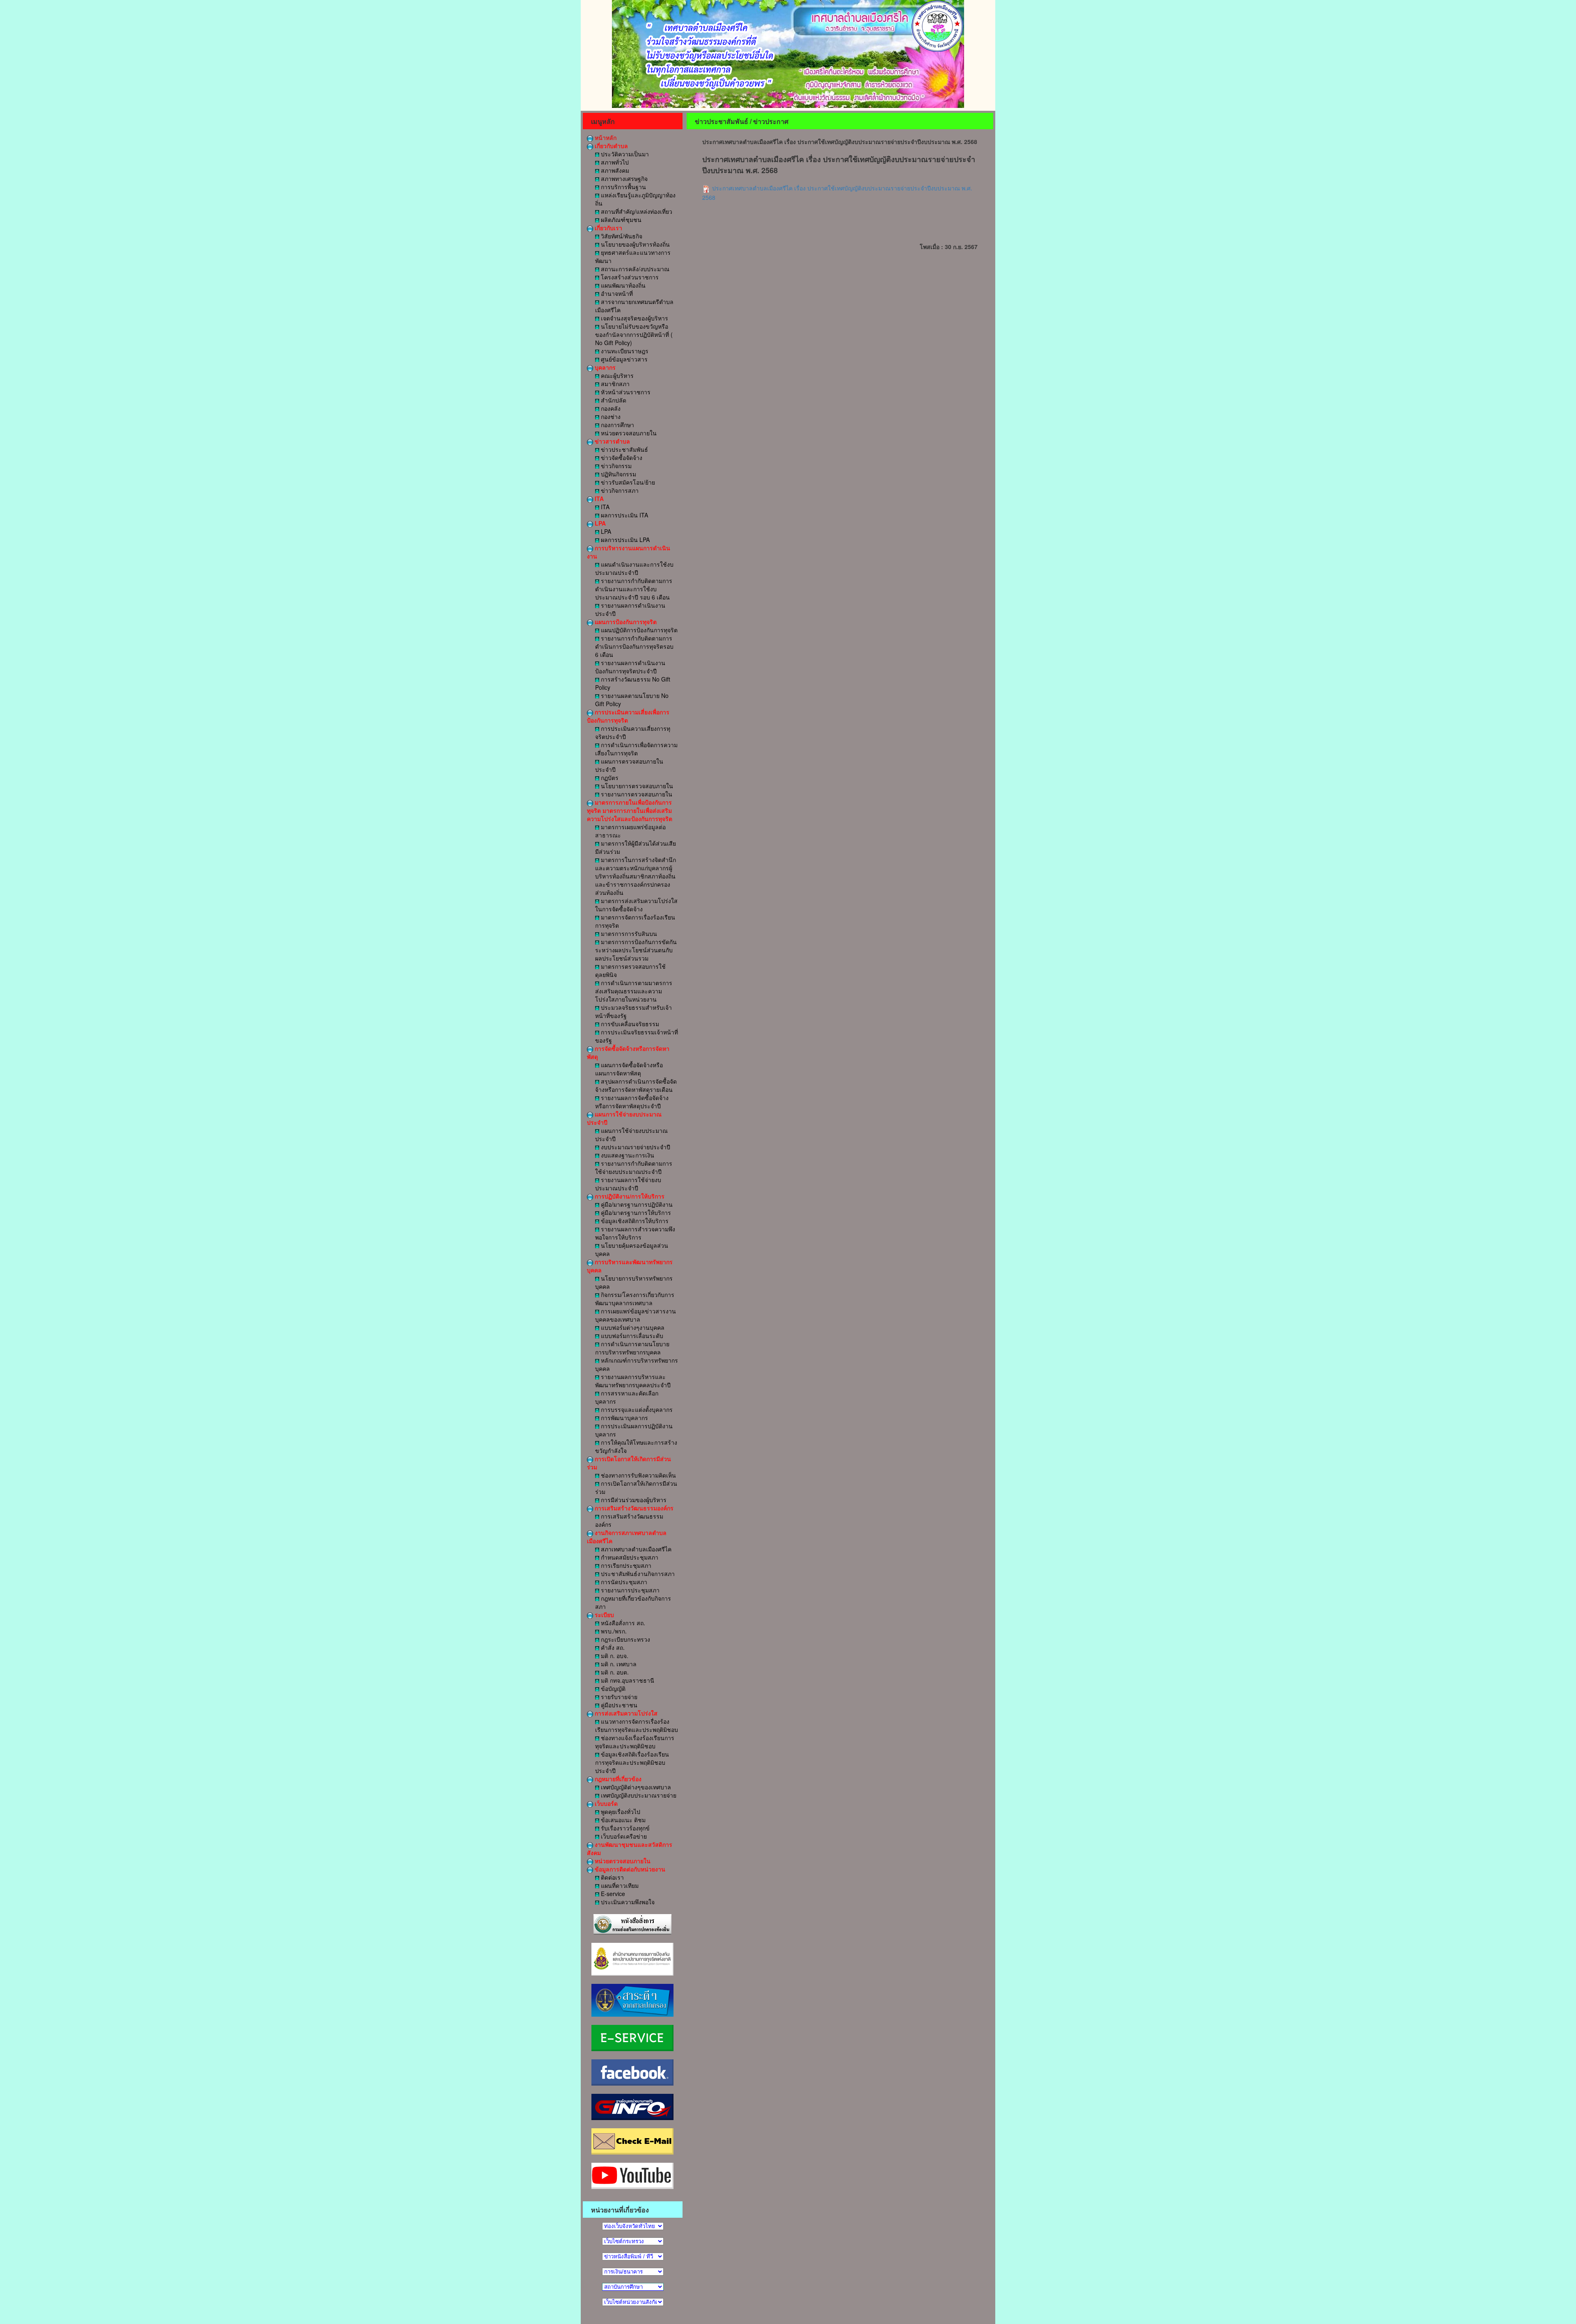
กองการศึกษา (617, 425)
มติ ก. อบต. (614, 1672)
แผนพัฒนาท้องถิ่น (622, 285)
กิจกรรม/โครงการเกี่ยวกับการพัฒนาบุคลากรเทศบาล (635, 1299)
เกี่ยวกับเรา (608, 228)
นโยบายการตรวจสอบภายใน (636, 786)
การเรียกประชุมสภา (625, 1565)
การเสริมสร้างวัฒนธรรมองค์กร (633, 1508)
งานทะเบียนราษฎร (624, 351)
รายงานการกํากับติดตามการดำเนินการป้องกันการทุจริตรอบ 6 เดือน (634, 646)
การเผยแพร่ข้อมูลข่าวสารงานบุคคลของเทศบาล (636, 1315)
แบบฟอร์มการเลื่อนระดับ (631, 1336)
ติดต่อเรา (612, 1877)
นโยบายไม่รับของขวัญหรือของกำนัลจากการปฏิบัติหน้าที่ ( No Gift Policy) (634, 334)
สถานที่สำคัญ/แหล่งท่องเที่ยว (636, 211)
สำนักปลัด (613, 400)
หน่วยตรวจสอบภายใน (628, 433)
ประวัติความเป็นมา (624, 154)
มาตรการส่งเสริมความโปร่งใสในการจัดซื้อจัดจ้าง (636, 905)
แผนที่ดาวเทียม (619, 1885)
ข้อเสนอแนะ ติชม (622, 1820)
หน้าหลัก (605, 137)
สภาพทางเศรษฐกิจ (623, 178)
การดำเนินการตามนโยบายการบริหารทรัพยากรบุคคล (632, 1348)
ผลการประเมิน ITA (624, 515)
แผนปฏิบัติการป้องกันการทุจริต (638, 630)
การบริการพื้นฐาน (623, 187)
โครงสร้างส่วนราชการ (629, 277)
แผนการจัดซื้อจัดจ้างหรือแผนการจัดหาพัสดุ (629, 1069)
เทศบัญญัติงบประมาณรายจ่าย (638, 1795)
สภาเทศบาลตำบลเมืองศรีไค (635, 1549)
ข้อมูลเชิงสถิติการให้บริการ (634, 1221)
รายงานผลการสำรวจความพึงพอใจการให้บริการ (635, 1233)
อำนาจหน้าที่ (616, 293)
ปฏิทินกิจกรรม (618, 474)
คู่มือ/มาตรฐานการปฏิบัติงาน (636, 1204)
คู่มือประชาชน (618, 1705)
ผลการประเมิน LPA (624, 540)
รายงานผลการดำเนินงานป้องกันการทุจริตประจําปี (630, 667)
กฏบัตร (609, 778)
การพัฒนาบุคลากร (624, 1418)
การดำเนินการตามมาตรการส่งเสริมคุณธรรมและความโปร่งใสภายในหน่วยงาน (634, 991)
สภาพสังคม (614, 170)
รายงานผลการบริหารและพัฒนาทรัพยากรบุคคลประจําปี (633, 1381)
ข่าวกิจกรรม (615, 466)
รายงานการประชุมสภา (629, 1590)
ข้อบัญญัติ (612, 1688)
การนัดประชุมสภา (623, 1582)
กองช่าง (610, 416)
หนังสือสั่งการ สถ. (622, 1623)
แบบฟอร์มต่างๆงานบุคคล (632, 1327)
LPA (599, 523)
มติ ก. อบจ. (614, 1656)
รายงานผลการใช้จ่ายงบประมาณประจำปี (628, 1184)
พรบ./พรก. (613, 1631)
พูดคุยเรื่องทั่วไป (620, 1812)
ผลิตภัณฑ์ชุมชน (620, 220)
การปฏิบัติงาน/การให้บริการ (629, 1196)
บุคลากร (604, 367)
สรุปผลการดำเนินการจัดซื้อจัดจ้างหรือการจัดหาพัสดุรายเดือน (636, 1085)
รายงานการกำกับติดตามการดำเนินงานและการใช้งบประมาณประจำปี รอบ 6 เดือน (634, 589)
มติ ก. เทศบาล (618, 1664)
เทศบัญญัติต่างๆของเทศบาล (635, 1787)
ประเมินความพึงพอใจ (627, 1902)
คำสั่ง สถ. (612, 1647)
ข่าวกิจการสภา (619, 490)
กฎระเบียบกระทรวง (625, 1639)
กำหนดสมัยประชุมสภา (629, 1557)
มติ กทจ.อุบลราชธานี (627, 1680)
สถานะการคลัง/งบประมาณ (634, 269)
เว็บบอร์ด (605, 1803)
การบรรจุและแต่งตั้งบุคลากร (636, 1409)
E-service (612, 1894)
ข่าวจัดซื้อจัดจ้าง (621, 457)
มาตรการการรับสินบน (628, 933)
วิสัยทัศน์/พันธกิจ (621, 236)
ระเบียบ (604, 1615)
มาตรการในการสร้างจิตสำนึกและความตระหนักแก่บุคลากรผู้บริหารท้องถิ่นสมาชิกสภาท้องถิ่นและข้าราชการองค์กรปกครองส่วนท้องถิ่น (636, 876)
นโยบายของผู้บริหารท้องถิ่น (635, 244)
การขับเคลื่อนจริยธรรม (629, 1024)
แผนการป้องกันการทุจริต (625, 622)
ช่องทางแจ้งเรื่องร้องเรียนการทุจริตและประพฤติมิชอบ (635, 1742)
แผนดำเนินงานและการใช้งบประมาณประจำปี (634, 568)
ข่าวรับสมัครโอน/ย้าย (627, 482)
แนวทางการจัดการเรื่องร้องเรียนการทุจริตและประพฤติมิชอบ (637, 1725)
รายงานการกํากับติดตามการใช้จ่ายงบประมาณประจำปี (634, 1167)
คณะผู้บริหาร (616, 375)
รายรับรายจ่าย (618, 1697)
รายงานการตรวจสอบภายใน (636, 794)
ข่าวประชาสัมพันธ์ (624, 449)
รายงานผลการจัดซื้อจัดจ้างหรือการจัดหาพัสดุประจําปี (632, 1102)
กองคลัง (610, 408)
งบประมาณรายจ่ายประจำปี (635, 1147)
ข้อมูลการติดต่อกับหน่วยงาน (629, 1869)
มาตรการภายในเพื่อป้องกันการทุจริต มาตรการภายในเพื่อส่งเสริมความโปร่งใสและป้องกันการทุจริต (630, 810)
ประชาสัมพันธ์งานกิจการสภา (637, 1574)
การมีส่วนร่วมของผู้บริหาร (633, 1500)
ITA (598, 499)
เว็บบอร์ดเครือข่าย (623, 1836)
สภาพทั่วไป (614, 162)
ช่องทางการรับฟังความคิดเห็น (638, 1475)
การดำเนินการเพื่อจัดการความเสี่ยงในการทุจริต (636, 749)
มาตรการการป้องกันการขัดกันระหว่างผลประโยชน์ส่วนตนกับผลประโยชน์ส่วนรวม (636, 950)
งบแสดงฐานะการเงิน (627, 1155)
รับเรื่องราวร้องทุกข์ (624, 1828)
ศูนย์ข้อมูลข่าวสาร (623, 359)
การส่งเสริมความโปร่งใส (625, 1713)
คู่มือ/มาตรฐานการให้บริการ (635, 1212)
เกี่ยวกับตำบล (610, 146)
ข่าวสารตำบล (612, 441)
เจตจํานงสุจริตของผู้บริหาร (634, 318)
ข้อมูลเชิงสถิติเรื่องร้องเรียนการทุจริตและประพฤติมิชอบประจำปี (632, 1762)
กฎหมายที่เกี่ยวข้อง (617, 1779)
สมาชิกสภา (614, 384)
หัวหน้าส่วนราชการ (625, 392)
